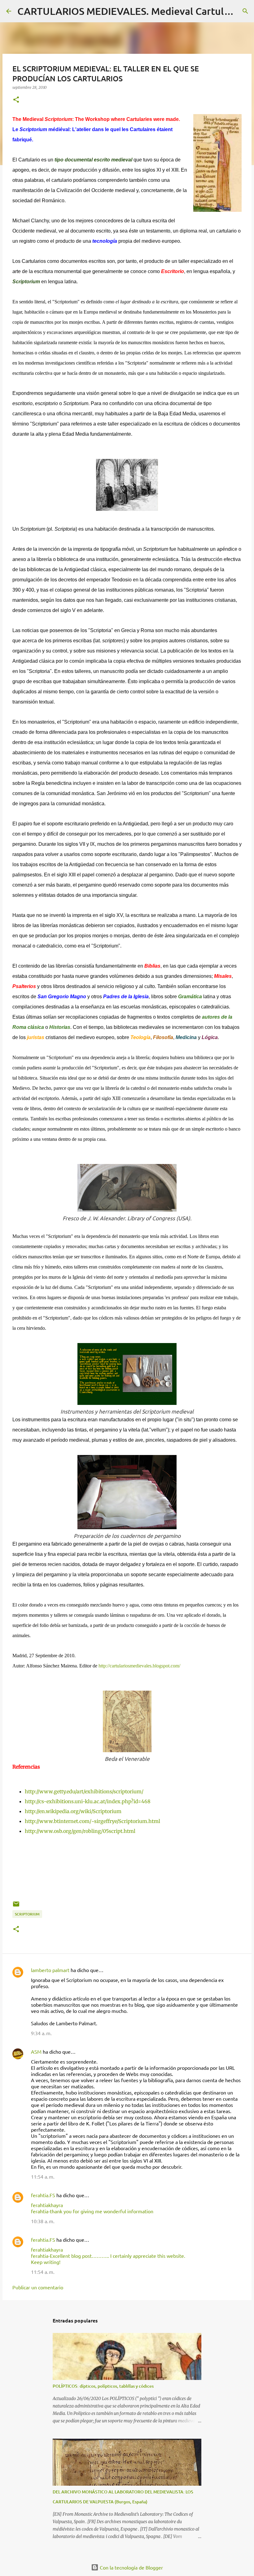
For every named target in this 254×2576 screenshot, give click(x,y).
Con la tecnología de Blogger (131, 2567)
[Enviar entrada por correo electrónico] (16, 1906)
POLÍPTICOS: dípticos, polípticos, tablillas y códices (103, 2386)
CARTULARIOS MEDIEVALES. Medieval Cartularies (132, 11)
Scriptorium (27, 1914)
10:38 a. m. (43, 2221)
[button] (16, 100)
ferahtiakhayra (47, 2205)
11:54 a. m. (43, 2176)
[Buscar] (245, 11)
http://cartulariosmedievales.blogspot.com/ (139, 1666)
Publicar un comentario (38, 2287)
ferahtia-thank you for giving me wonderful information (92, 2211)
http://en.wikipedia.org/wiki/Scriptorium (73, 1811)
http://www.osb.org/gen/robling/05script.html (80, 1831)
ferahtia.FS (43, 2195)
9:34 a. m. (41, 2033)
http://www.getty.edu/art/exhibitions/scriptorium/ (84, 1791)
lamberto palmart (50, 1970)
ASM (36, 2052)
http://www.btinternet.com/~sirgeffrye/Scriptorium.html (92, 1821)
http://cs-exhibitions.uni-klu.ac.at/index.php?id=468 (88, 1801)
